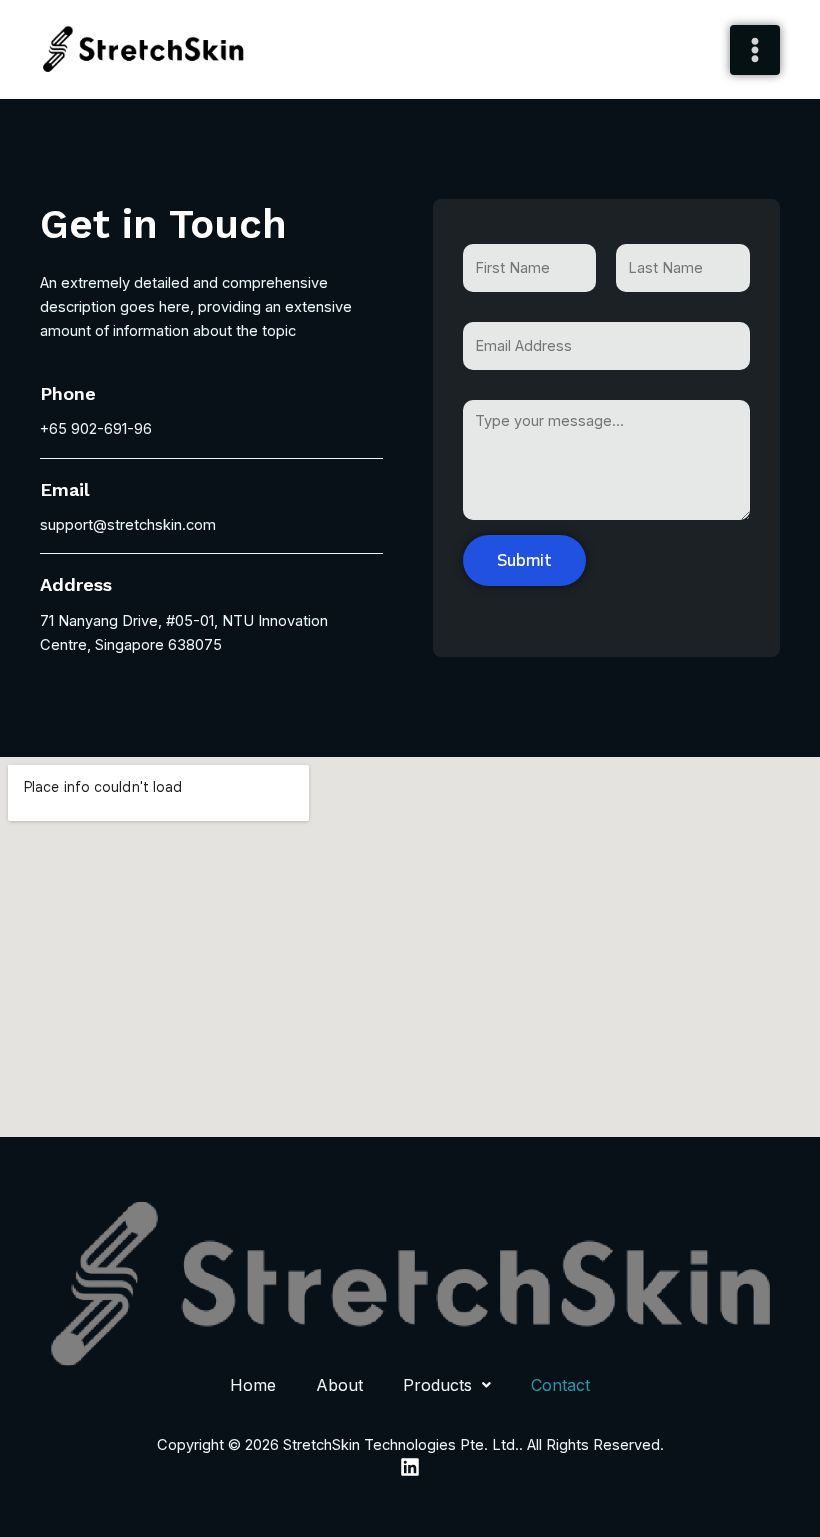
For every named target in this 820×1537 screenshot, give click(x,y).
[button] (447, 1385)
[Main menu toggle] (755, 50)
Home (253, 1385)
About (339, 1385)
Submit (524, 560)
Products (437, 1385)
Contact (560, 1385)
